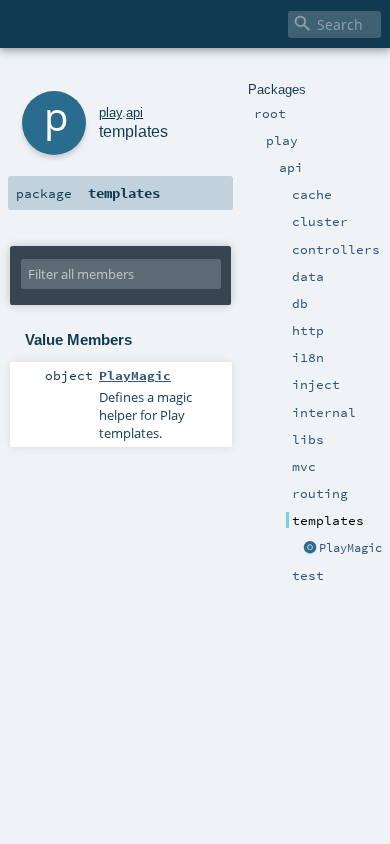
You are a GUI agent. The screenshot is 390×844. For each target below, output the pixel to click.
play (110, 112)
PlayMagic (350, 548)
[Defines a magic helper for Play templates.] (310, 549)
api (134, 112)
